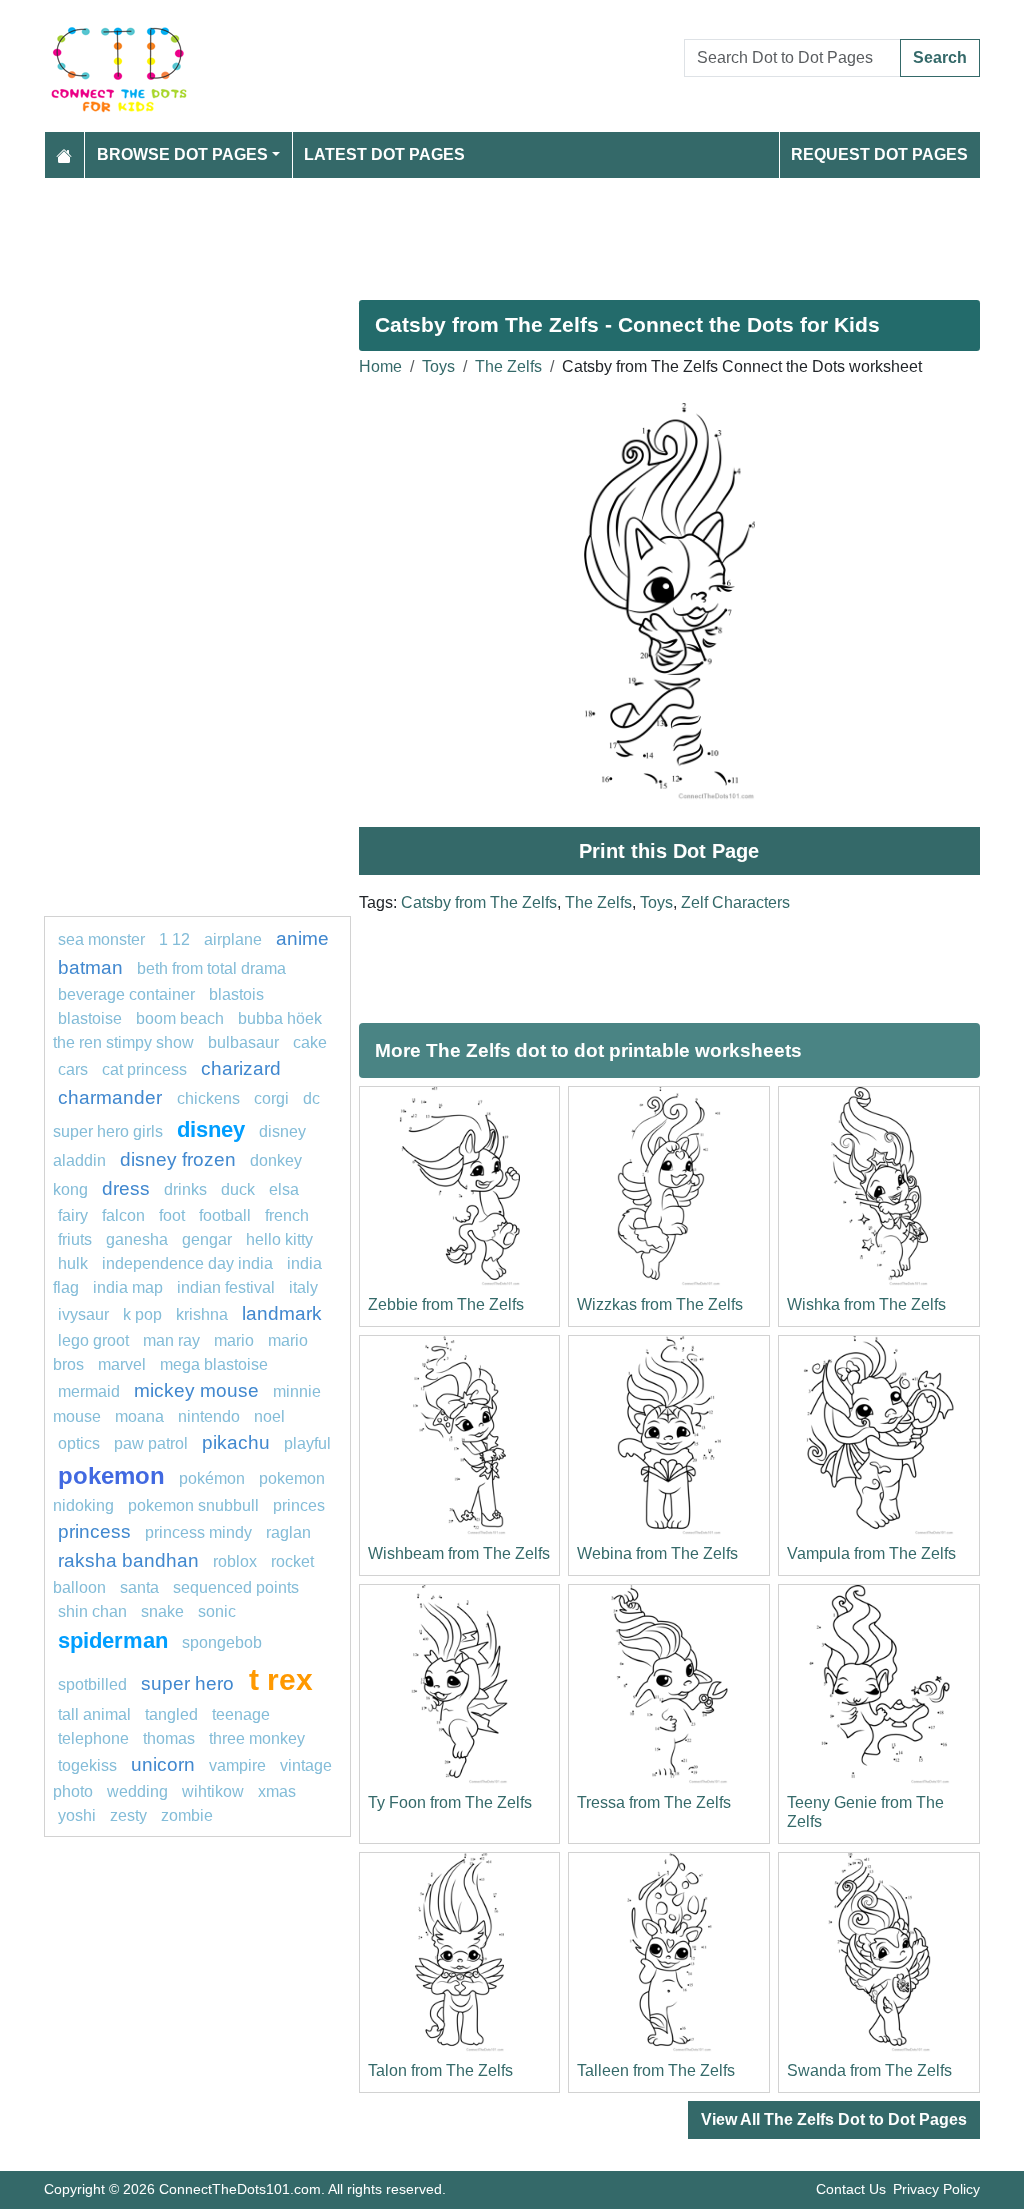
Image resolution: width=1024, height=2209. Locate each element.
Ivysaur (83, 1314)
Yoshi (77, 1815)
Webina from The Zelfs (657, 1553)
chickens (208, 1098)
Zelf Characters (735, 902)
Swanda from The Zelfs (869, 2070)
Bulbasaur (243, 1042)
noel (269, 1416)
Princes (299, 1505)
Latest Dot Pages (384, 154)
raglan (288, 1532)
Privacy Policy (936, 2189)
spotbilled (92, 1684)
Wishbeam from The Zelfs (459, 1553)
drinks (185, 1189)
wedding (137, 1791)
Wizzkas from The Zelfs (660, 1304)
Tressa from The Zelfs (654, 1802)
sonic (217, 1611)
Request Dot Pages (879, 154)
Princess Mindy (198, 1532)
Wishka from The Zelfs (866, 1304)
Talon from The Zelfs (440, 2070)
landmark (282, 1313)
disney (211, 1129)
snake (162, 1611)
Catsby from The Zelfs (479, 902)
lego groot (93, 1340)
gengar (207, 1239)
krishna (202, 1314)
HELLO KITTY (279, 1239)
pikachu (236, 1442)
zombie (187, 1815)
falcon (123, 1215)
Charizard (241, 1068)
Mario (234, 1340)
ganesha (137, 1239)
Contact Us (851, 2189)
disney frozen (178, 1159)
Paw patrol (151, 1443)
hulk (73, 1263)
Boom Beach (180, 1018)
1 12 (174, 939)
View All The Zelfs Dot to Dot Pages (834, 2119)
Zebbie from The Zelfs (446, 1304)
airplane (233, 939)
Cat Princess (144, 1069)
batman (90, 967)
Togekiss (87, 1765)
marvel (122, 1364)
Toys (438, 366)
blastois (236, 994)
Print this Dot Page (669, 851)
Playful (307, 1443)
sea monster (103, 939)
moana (139, 1416)
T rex (281, 1679)
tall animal (94, 1714)
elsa (284, 1189)
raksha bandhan (128, 1560)
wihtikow (213, 1791)
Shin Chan (92, 1611)
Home (380, 366)
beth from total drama (211, 968)
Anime (302, 938)
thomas (169, 1738)
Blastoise (90, 1018)
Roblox (235, 1561)
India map (128, 1287)
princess (94, 1531)
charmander (112, 1097)
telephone (93, 1738)
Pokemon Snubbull (193, 1505)
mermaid (89, 1391)
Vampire (237, 1765)
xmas (277, 1791)
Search (940, 57)
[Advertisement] (512, 231)
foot (172, 1215)
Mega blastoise (214, 1364)
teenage (241, 1714)
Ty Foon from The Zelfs (450, 1802)
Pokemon (111, 1475)
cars (73, 1069)
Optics (79, 1443)
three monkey (257, 1738)
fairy (73, 1215)
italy (303, 1287)
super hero (190, 1683)
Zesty (128, 1815)
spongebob (222, 1642)
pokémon (212, 1478)
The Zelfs (508, 366)
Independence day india (187, 1263)
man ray (171, 1340)
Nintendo (209, 1416)
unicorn (163, 1764)
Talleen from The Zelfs (656, 2070)
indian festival (226, 1287)
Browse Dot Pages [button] (182, 154)
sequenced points (236, 1587)
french (287, 1215)
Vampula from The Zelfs (871, 1553)
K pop (142, 1314)
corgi (271, 1098)
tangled (171, 1714)
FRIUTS (75, 1239)
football (225, 1215)
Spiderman (113, 1640)
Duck (238, 1189)
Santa (139, 1587)
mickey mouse (196, 1390)
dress (126, 1188)
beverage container (126, 994)
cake (310, 1042)
